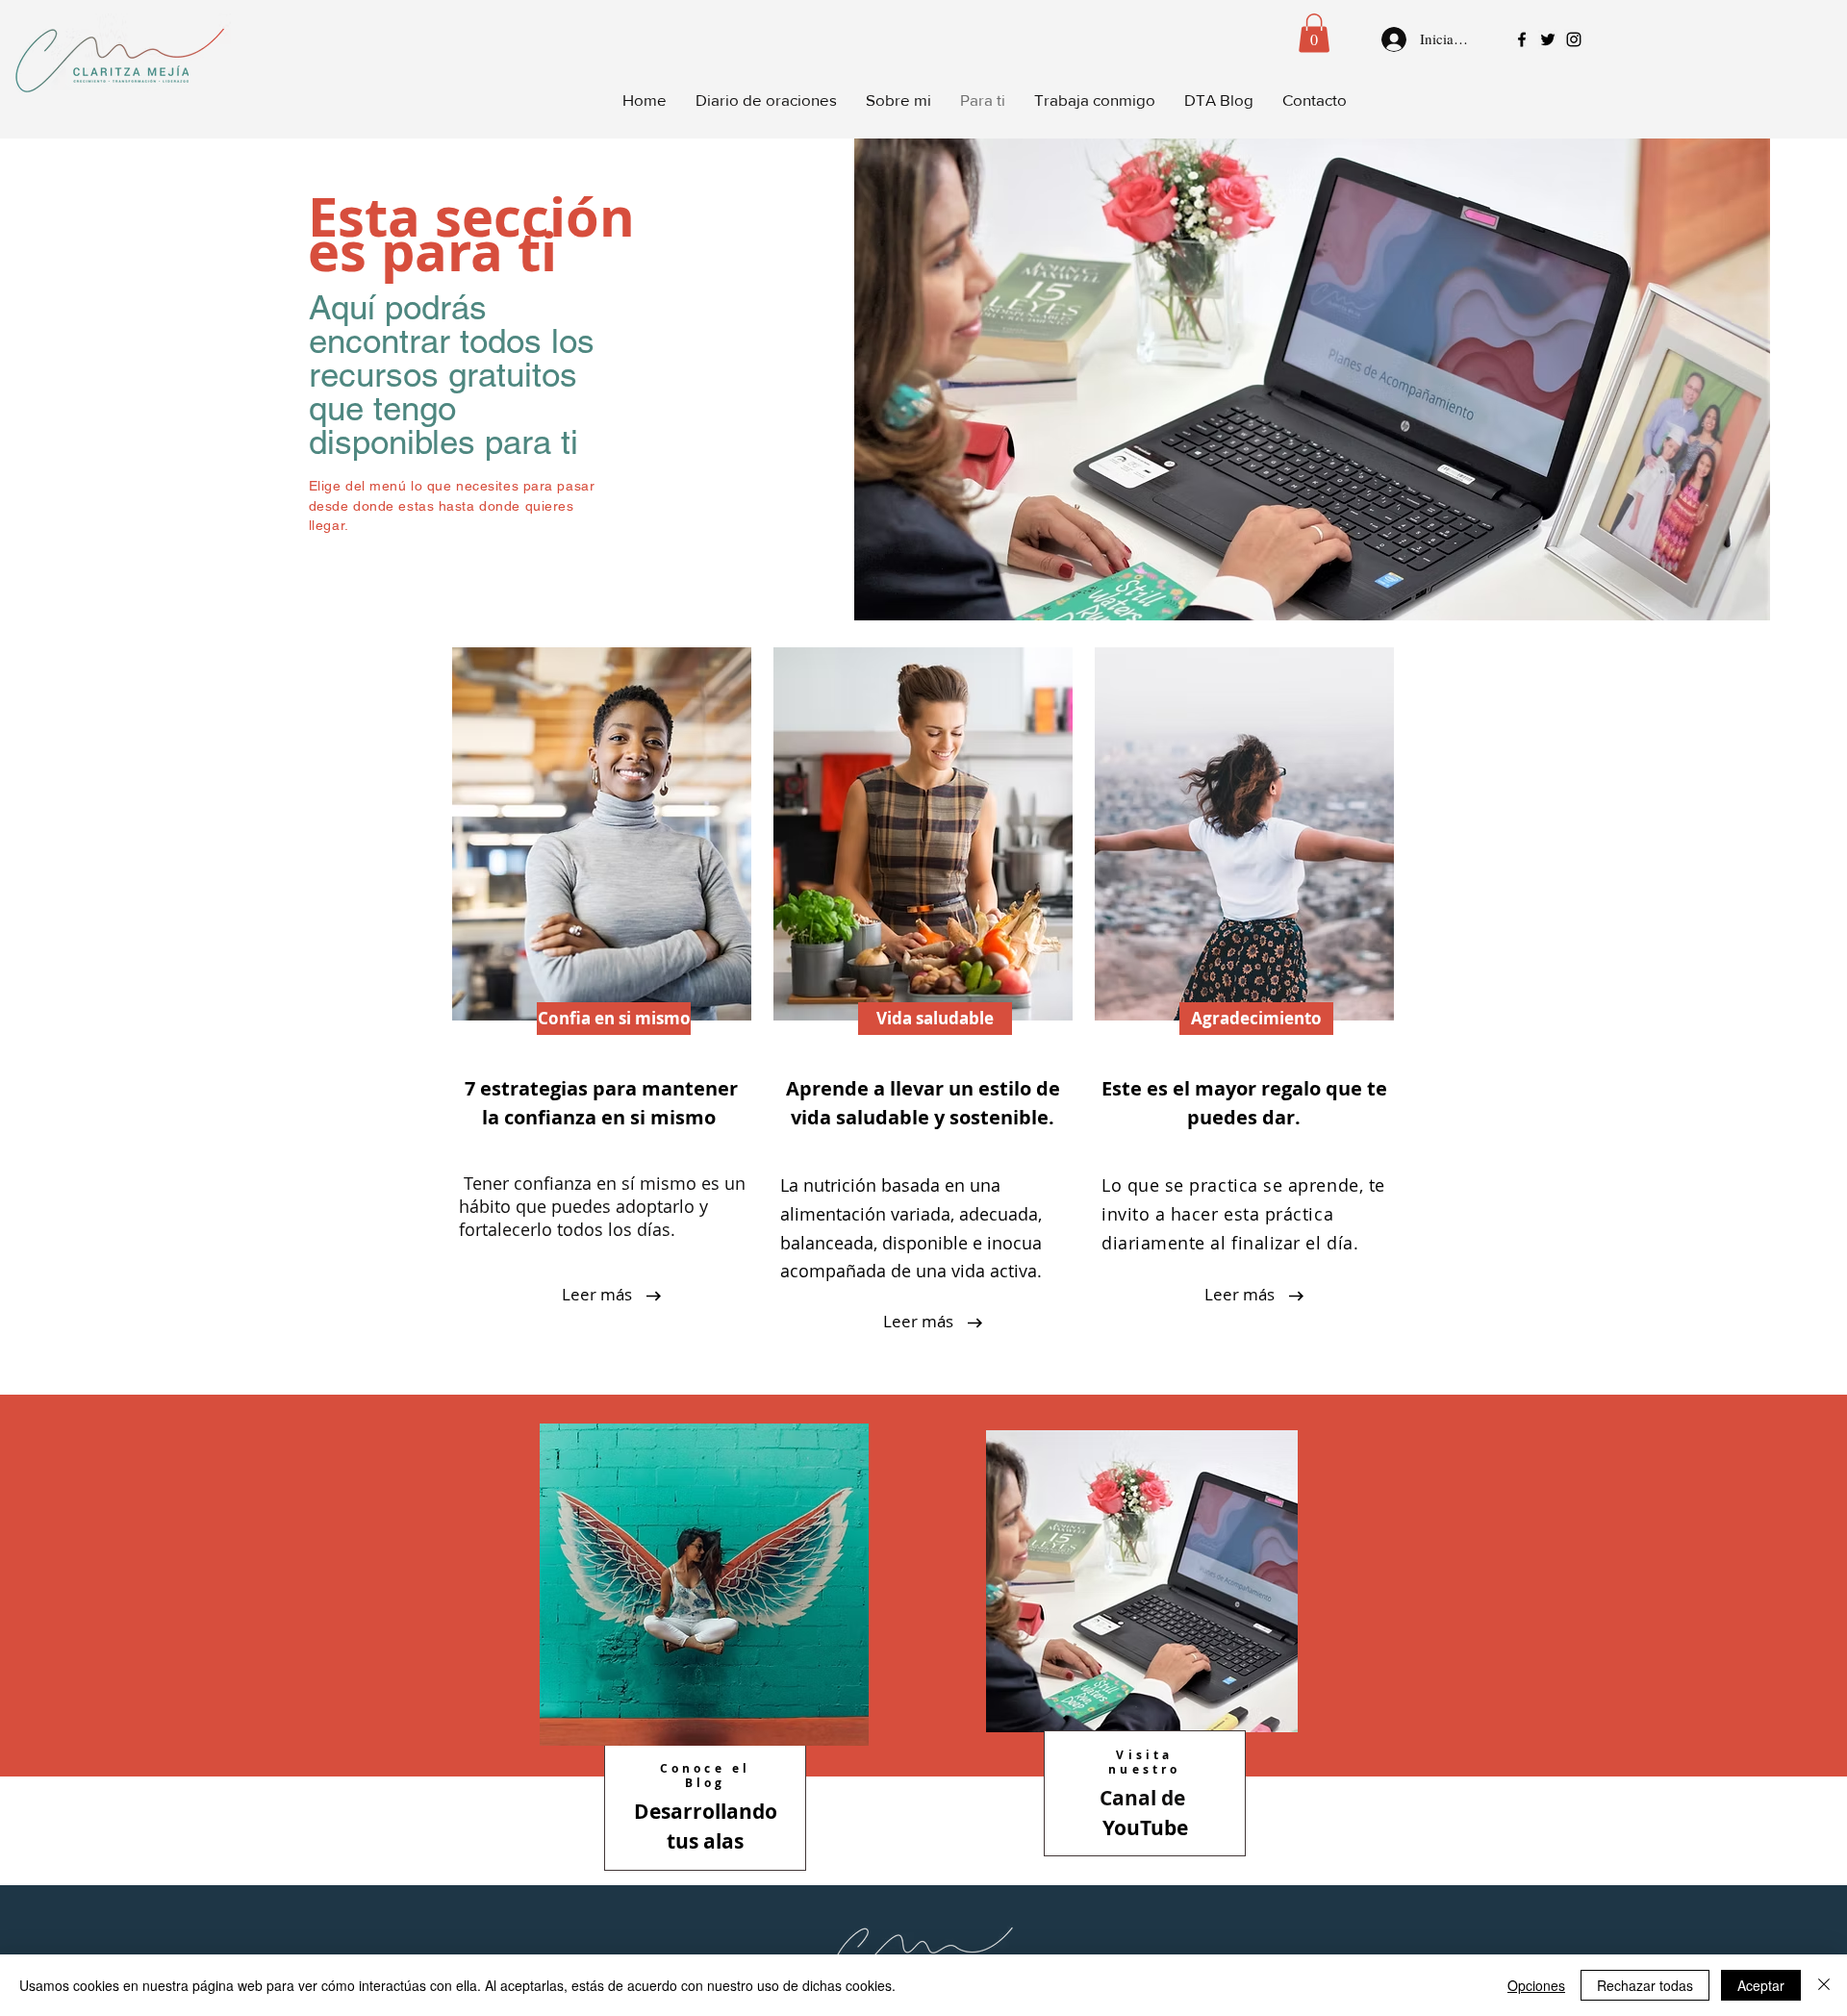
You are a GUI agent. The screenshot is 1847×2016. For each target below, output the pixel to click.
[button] (1314, 33)
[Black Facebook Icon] (1522, 39)
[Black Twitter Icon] (1548, 39)
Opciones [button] (1536, 1985)
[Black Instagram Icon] (1574, 39)
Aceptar (1761, 1985)
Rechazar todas (1645, 1985)
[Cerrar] (1824, 1985)
